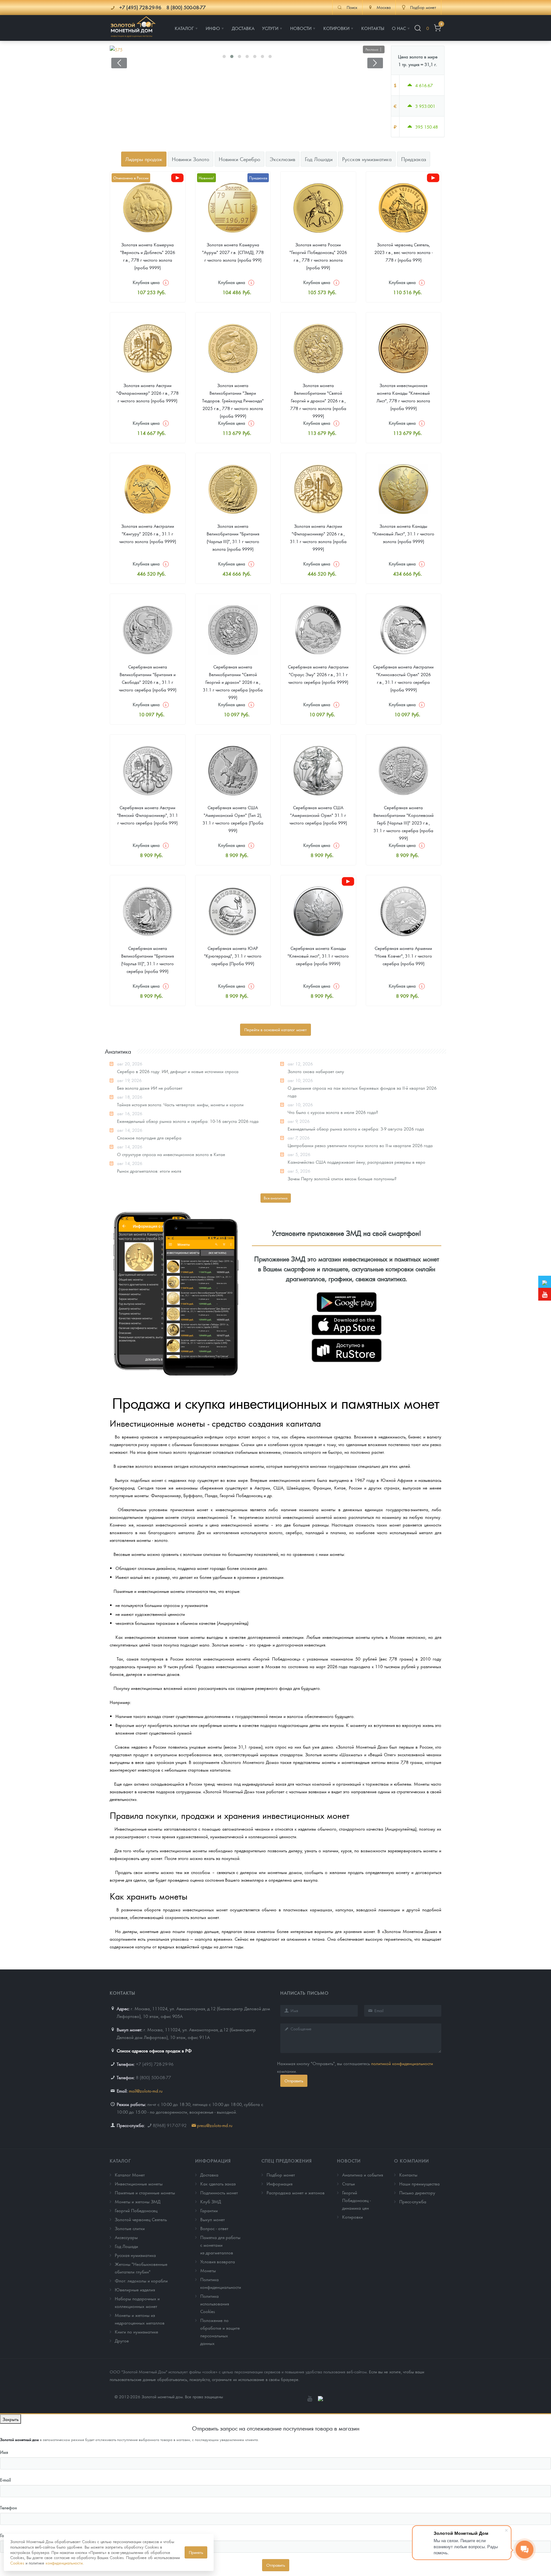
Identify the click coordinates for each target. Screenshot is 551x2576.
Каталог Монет (130, 2175)
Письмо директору (417, 2192)
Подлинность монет (219, 2192)
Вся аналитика (276, 1198)
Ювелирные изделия (135, 2289)
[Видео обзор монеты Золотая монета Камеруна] (177, 178)
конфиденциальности (64, 2563)
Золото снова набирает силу (316, 1071)
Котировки (353, 2217)
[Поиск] (418, 28)
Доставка (209, 2175)
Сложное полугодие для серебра (149, 1138)
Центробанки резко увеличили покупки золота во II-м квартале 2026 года (360, 1145)
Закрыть (11, 2419)
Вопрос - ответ (214, 2228)
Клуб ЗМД (211, 2201)
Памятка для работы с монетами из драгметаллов (220, 2245)
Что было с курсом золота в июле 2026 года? (333, 1112)
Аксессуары (126, 2237)
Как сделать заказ (218, 2184)
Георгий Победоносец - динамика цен (356, 2200)
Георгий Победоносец (136, 2210)
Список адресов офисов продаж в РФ (154, 2050)
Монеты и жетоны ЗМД (138, 2201)
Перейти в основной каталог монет (275, 1030)
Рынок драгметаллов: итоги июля (149, 1171)
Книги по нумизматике (136, 2332)
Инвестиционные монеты (139, 2184)
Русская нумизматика (135, 2255)
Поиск (352, 7)
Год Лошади (126, 2246)
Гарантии (209, 2210)
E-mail (5, 2480)
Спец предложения (287, 2161)
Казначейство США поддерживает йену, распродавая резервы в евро (356, 1162)
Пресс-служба (413, 2201)
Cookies (17, 2563)
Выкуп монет (213, 2219)
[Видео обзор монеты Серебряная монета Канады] (348, 881)
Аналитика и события (363, 2175)
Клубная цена (146, 282)
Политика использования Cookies (215, 2303)
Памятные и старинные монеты (145, 2192)
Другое (122, 2341)
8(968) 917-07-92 (170, 2125)
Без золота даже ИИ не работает (150, 1088)
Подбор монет (281, 2175)
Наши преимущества (419, 2184)
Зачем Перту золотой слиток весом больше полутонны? (342, 1178)
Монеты (208, 2270)
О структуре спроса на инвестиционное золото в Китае (171, 1154)
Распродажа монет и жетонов (296, 2192)
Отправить (294, 2081)
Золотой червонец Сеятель (141, 2219)
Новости (349, 2161)
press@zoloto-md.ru (215, 2125)
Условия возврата (218, 2261)
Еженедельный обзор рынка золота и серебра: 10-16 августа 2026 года (188, 1121)
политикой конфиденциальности (402, 2063)
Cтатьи (349, 2184)
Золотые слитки (130, 2228)
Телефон (8, 2507)
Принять (196, 2552)
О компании (411, 2161)
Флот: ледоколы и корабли (141, 2281)
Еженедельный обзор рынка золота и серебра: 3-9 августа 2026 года (356, 1129)
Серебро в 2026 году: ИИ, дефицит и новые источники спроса (178, 1071)
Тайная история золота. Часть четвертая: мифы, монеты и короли (180, 1104)
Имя (4, 2452)
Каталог (120, 2161)
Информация (213, 2161)
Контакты (408, 2175)
